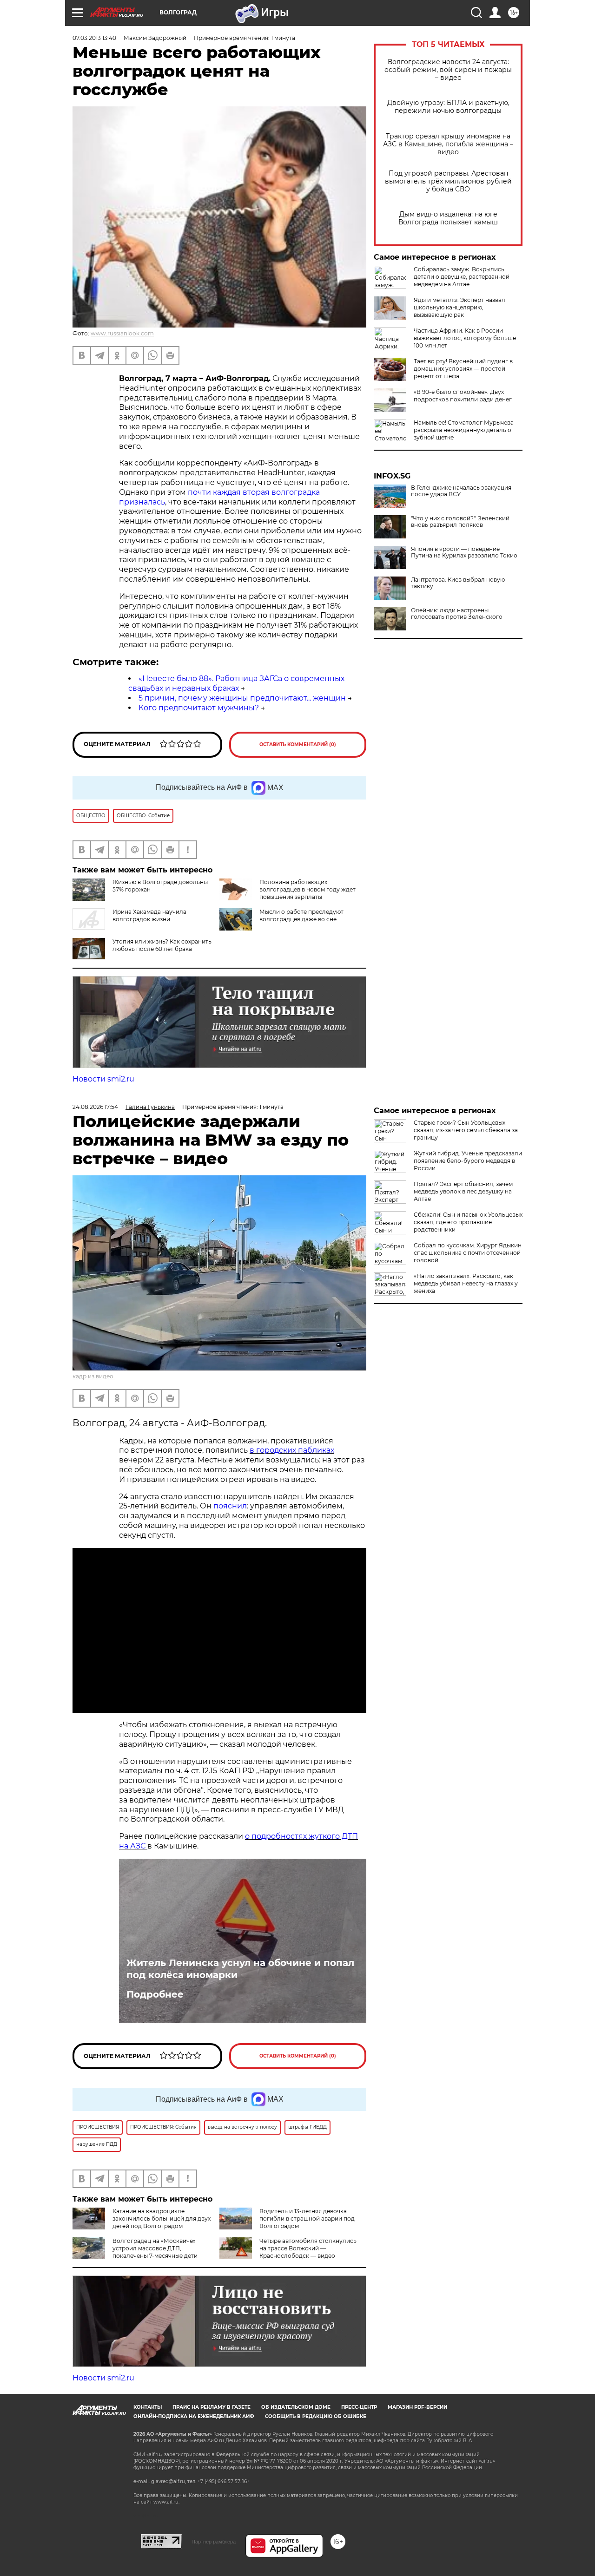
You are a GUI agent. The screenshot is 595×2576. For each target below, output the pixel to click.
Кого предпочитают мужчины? (199, 708)
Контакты (148, 2407)
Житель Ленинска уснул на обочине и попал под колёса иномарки (240, 1969)
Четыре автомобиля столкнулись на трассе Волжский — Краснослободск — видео (308, 2248)
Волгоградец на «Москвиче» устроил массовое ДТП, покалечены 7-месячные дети (155, 2248)
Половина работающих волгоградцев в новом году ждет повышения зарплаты (307, 889)
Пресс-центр (359, 2407)
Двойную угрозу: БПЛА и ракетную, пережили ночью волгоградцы (448, 107)
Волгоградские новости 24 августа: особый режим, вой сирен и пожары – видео (448, 70)
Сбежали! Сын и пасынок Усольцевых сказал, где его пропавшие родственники (468, 1222)
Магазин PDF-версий (417, 2407)
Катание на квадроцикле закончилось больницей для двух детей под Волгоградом (162, 2219)
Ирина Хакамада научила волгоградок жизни (149, 915)
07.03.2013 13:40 (94, 38)
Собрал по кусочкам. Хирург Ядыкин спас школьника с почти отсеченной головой (468, 1253)
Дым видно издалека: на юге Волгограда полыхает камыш (448, 218)
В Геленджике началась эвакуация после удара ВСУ (461, 491)
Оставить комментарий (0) (298, 744)
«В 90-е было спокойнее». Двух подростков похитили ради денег (463, 396)
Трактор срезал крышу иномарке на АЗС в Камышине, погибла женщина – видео (448, 144)
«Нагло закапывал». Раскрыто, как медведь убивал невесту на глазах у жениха (466, 1283)
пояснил (230, 1506)
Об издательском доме (296, 2407)
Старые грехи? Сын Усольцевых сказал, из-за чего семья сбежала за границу (466, 1130)
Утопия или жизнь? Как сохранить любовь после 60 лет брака (162, 945)
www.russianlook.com (122, 333)
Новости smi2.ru (103, 1079)
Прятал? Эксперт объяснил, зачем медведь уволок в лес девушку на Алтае (463, 1191)
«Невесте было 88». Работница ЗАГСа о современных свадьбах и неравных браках (236, 683)
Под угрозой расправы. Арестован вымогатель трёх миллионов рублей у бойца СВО (448, 181)
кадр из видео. (94, 1376)
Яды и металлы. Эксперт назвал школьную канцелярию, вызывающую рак (459, 307)
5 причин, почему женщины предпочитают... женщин (242, 698)
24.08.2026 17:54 (95, 1107)
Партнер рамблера (214, 2542)
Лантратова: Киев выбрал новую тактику (458, 583)
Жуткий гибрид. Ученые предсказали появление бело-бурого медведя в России (468, 1161)
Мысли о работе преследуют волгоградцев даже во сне (301, 915)
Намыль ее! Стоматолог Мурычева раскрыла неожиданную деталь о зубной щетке (464, 430)
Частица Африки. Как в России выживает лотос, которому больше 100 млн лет (465, 338)
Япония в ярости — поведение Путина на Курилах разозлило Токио (464, 552)
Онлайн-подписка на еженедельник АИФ (194, 2416)
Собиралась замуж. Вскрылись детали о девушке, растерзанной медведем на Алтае (462, 277)
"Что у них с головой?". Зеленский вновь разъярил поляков (460, 522)
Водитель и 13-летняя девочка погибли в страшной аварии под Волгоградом (307, 2219)
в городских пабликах (292, 1450)
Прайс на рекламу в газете (212, 2407)
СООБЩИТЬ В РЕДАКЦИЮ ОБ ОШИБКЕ (316, 2416)
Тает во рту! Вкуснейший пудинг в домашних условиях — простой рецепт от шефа (463, 369)
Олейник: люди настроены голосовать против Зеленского (457, 614)
